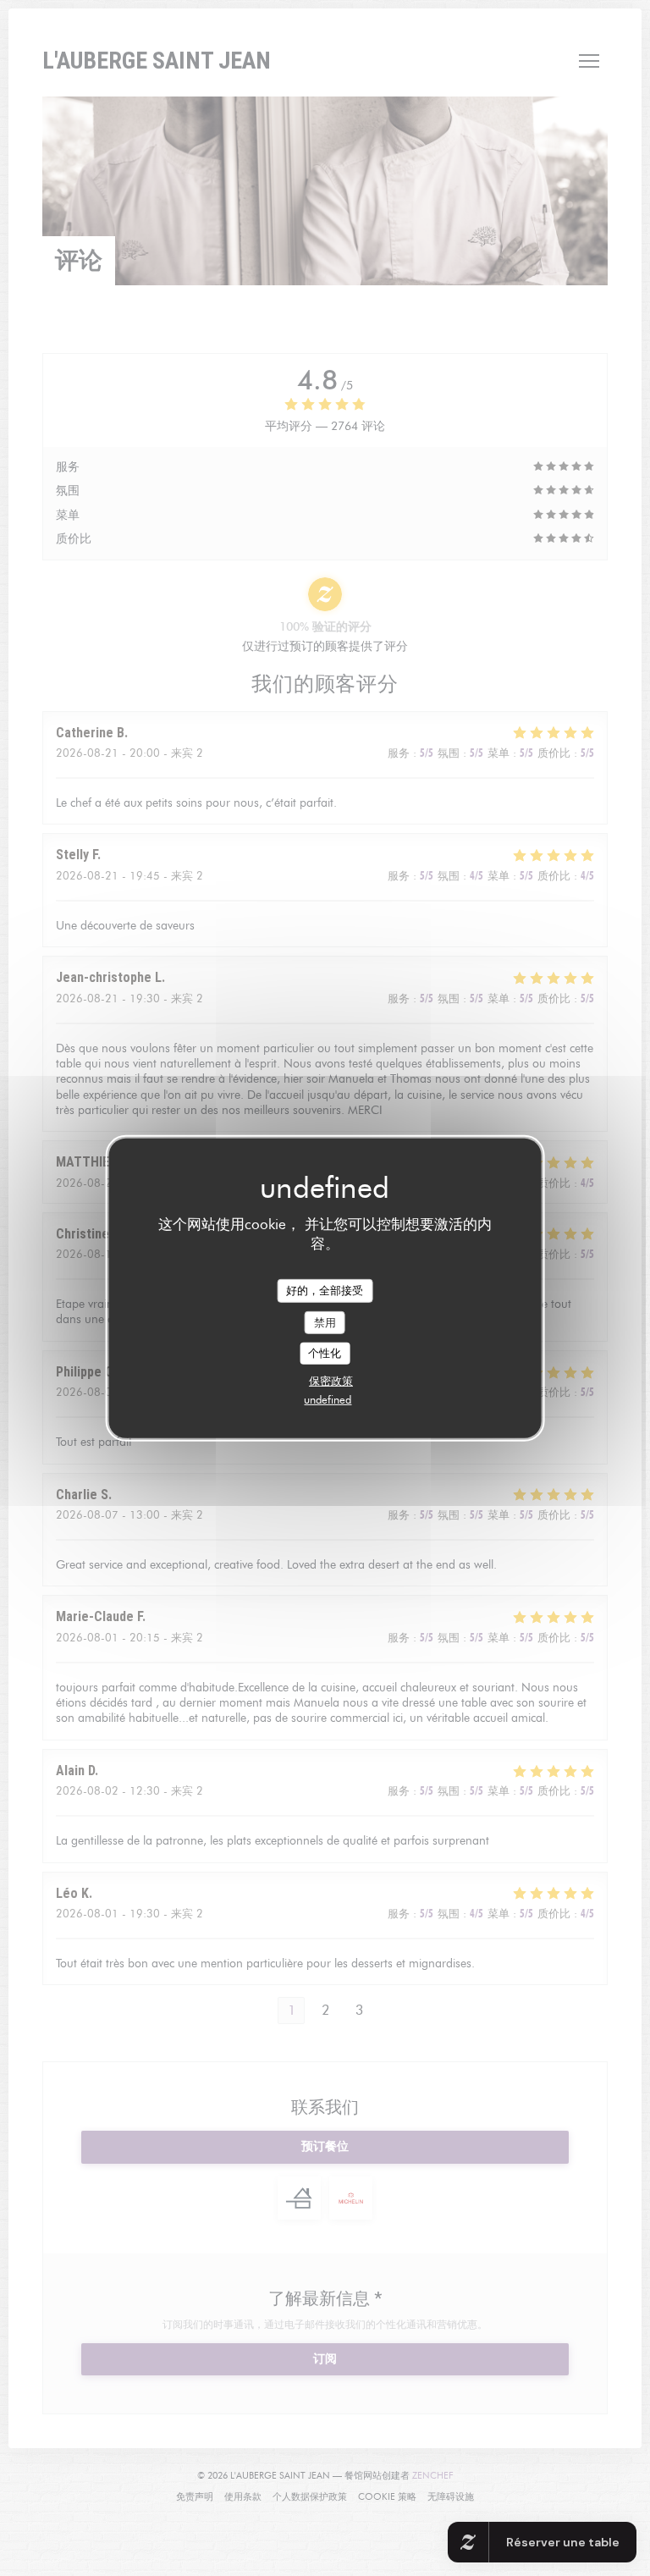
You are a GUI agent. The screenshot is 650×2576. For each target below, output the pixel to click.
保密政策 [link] (331, 1381)
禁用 (325, 1321)
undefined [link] (328, 1399)
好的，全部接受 (325, 1290)
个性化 (325, 1353)
